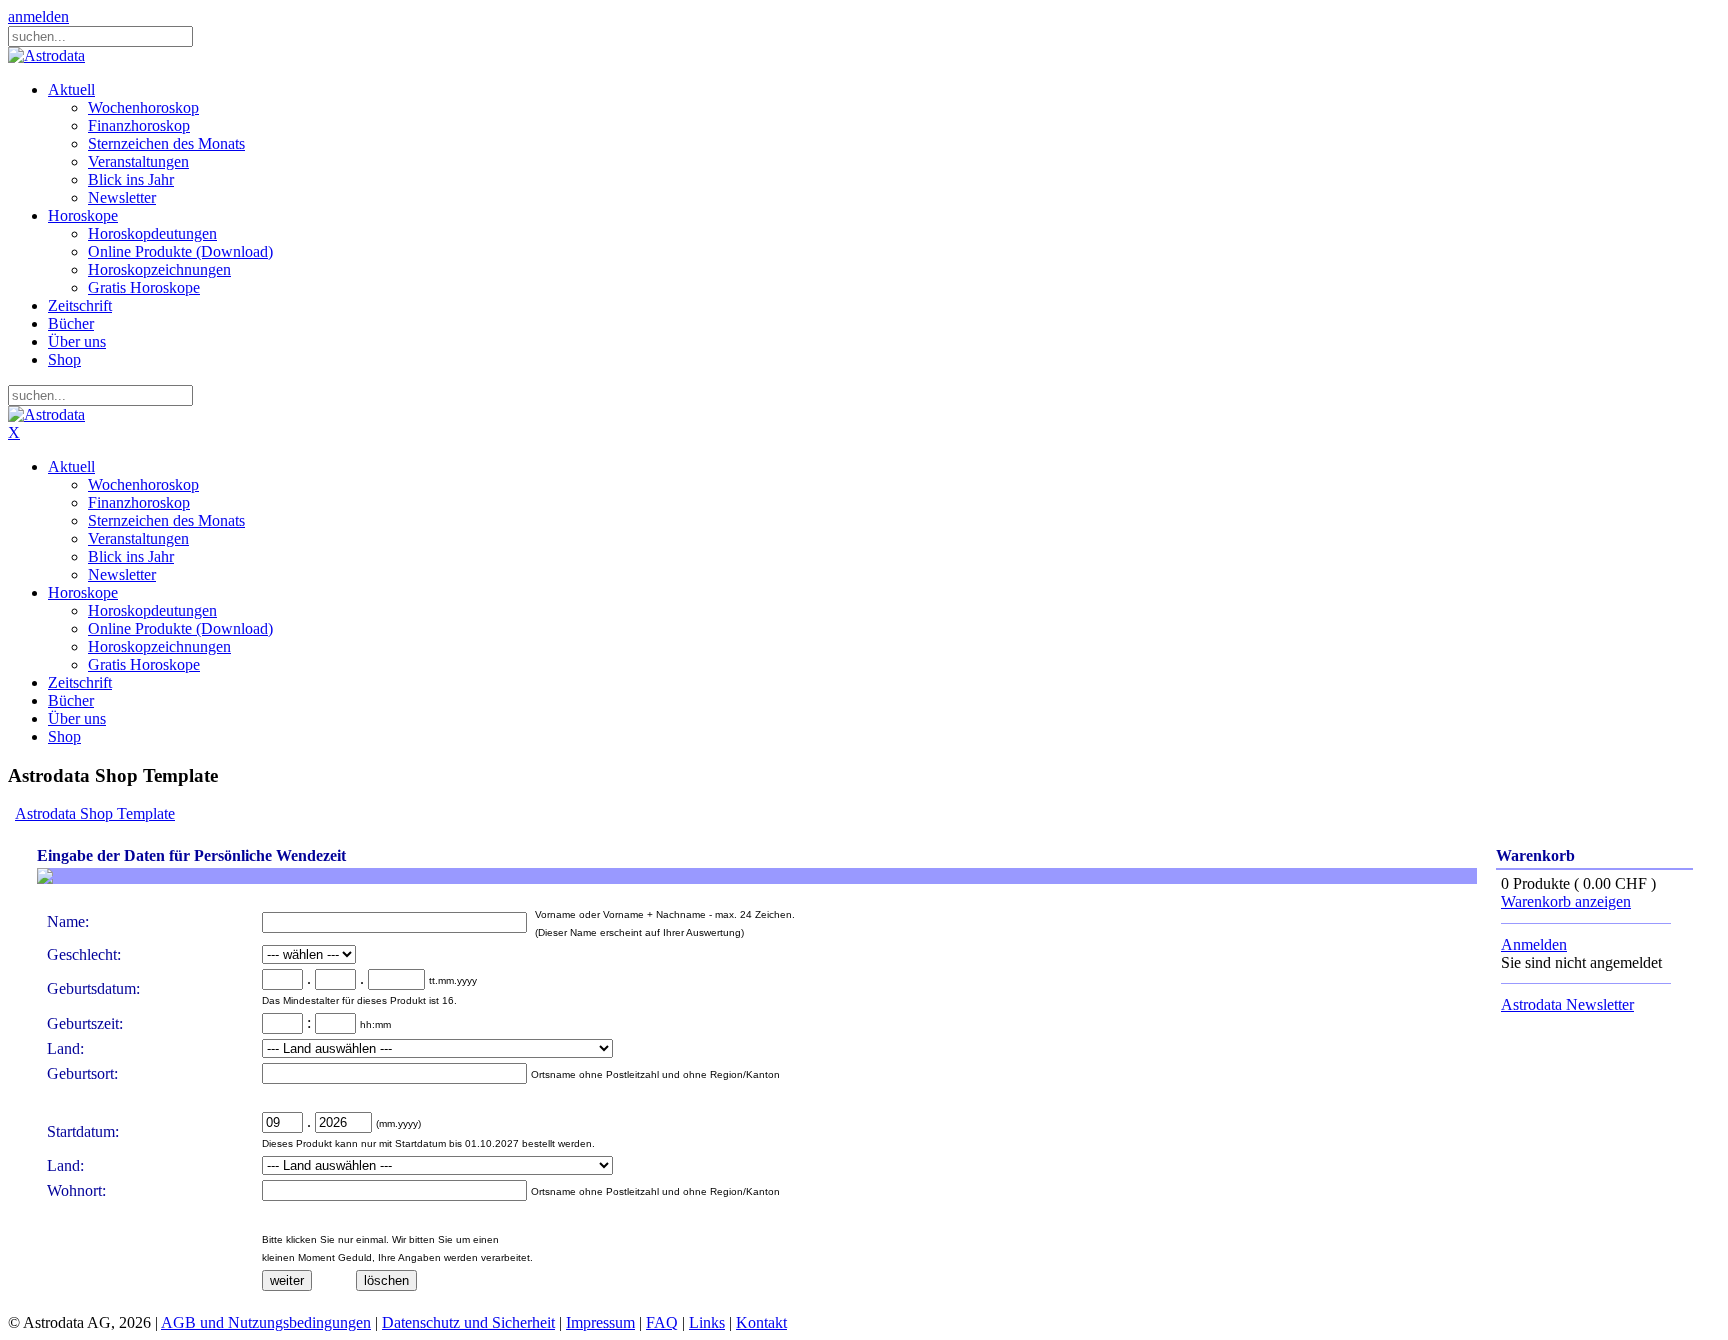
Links (707, 1322)
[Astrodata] (46, 55)
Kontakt (761, 1322)
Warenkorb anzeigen (1566, 901)
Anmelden (1534, 944)
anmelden (38, 16)
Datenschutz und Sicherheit (468, 1322)
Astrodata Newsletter (1567, 1004)
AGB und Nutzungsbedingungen (266, 1322)
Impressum (600, 1322)
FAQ (662, 1322)
